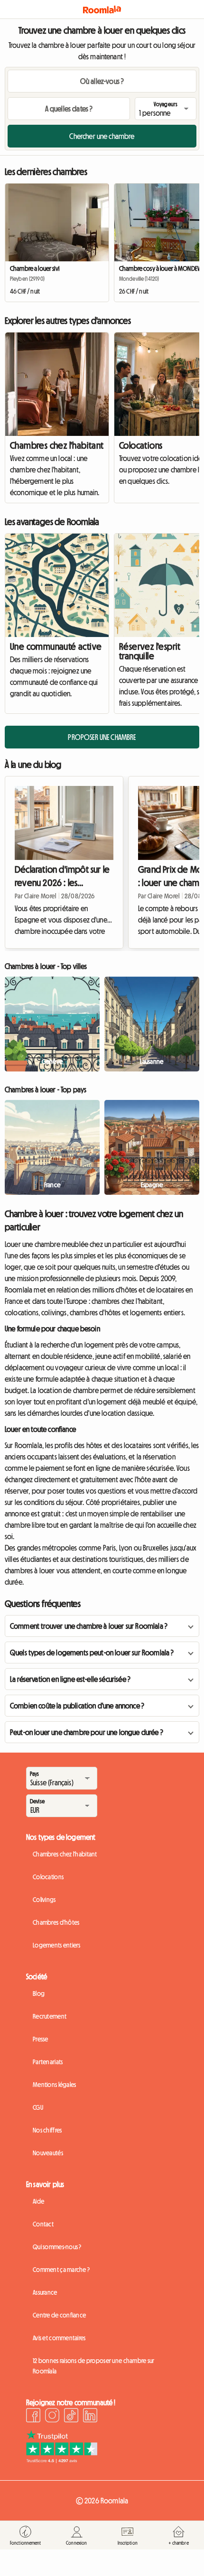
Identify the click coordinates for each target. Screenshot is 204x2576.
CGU (38, 2107)
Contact (43, 2224)
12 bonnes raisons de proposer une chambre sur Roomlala (94, 2366)
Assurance (45, 2292)
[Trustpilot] (62, 2460)
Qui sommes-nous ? (57, 2247)
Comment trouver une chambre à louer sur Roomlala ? (89, 1626)
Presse (41, 2039)
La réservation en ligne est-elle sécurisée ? (70, 1679)
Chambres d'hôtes (56, 1922)
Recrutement (50, 2016)
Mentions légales (54, 2085)
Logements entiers (57, 1945)
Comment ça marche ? (61, 2270)
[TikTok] (71, 2417)
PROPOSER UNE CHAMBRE (102, 737)
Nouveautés (48, 2153)
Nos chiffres (47, 2130)
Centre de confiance (59, 2315)
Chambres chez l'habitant (57, 445)
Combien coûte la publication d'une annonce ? (77, 1706)
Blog (39, 1994)
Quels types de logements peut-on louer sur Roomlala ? (92, 1653)
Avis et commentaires (59, 2338)
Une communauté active (56, 646)
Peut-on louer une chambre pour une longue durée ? (87, 1732)
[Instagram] (52, 2417)
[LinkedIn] (90, 2417)
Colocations (48, 1877)
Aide (38, 2201)
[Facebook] (33, 2417)
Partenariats (48, 2062)
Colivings (44, 1900)
